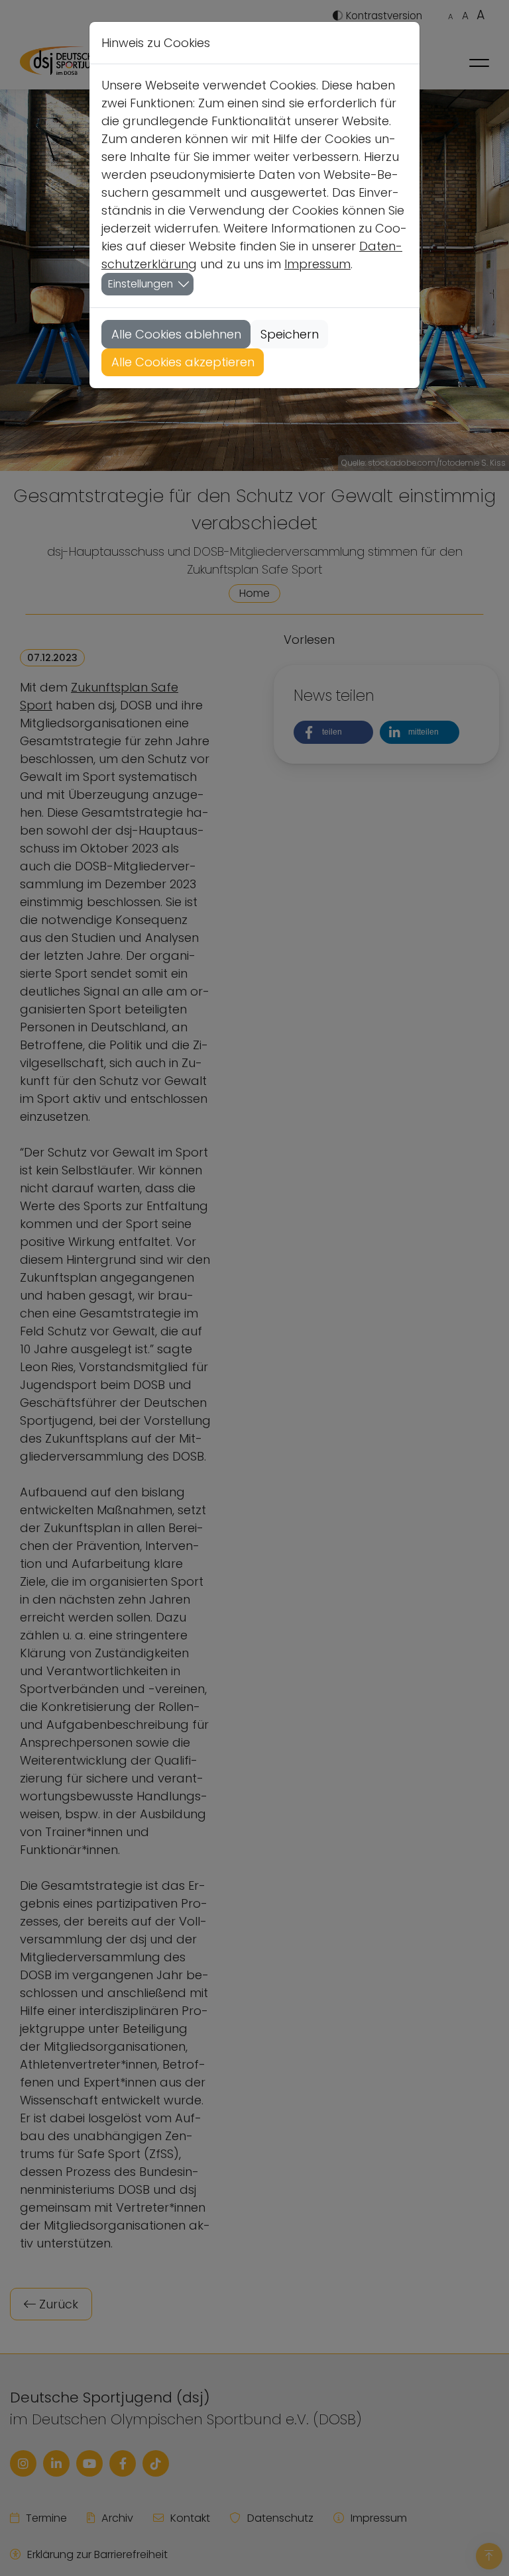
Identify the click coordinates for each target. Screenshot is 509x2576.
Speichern (290, 334)
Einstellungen (141, 284)
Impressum (317, 264)
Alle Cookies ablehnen (176, 334)
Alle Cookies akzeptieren (183, 362)
